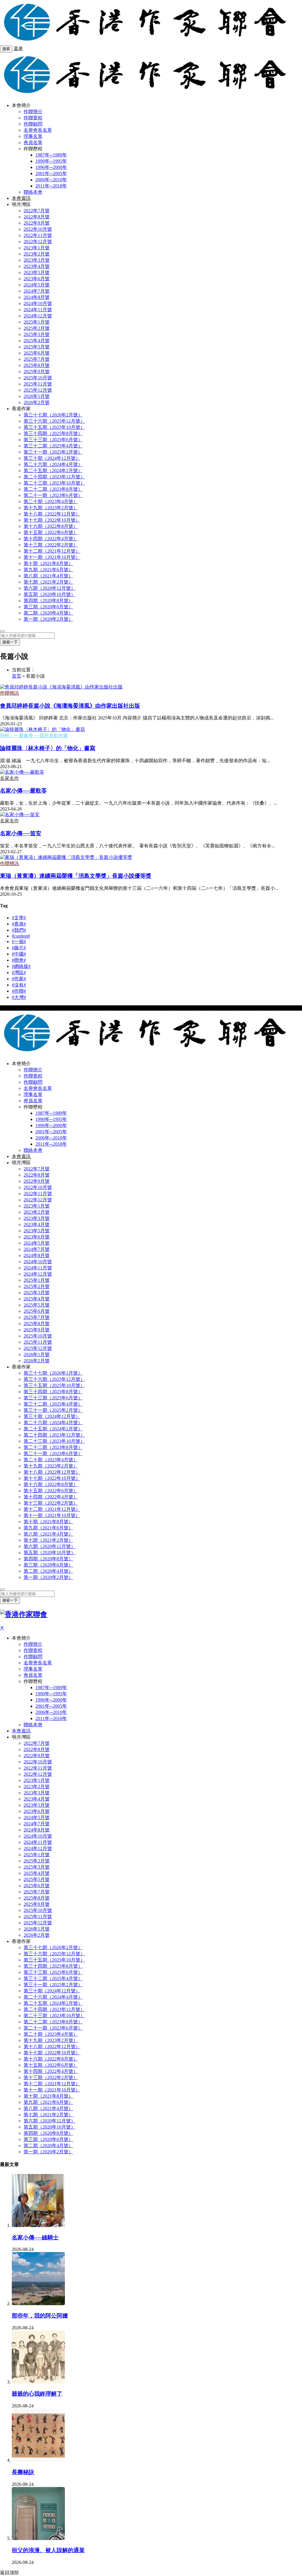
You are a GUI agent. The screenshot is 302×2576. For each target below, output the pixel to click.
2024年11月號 (38, 310)
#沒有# (19, 985)
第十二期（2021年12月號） (52, 551)
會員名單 (33, 143)
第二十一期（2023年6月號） (53, 495)
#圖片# (19, 948)
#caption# (21, 936)
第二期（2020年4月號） (48, 613)
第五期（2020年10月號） (50, 594)
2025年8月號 (37, 365)
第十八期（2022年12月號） (52, 514)
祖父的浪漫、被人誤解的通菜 (48, 2550)
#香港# (19, 924)
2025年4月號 (37, 341)
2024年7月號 (37, 291)
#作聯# (19, 991)
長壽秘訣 (23, 2472)
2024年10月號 (38, 303)
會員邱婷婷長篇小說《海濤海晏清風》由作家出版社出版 (70, 706)
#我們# (19, 930)
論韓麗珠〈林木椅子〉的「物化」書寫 (48, 748)
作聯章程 (33, 118)
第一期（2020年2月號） (48, 619)
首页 (17, 676)
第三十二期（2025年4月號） (53, 446)
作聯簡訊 (9, 693)
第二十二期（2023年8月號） (53, 489)
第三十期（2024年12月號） (52, 458)
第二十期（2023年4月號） (51, 501)
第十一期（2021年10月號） (52, 557)
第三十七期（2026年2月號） (53, 415)
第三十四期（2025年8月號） (53, 433)
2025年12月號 (38, 390)
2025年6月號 (37, 353)
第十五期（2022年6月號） (51, 532)
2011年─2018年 (51, 186)
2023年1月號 (37, 248)
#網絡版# (21, 966)
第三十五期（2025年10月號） (54, 427)
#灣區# (19, 972)
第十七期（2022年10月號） (52, 520)
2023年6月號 (37, 279)
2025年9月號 (37, 372)
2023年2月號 (37, 254)
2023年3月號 (37, 260)
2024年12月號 (38, 316)
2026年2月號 (37, 402)
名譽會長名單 (38, 130)
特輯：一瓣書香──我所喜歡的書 (34, 736)
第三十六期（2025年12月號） (54, 421)
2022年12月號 (38, 242)
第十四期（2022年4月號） (51, 539)
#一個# (19, 942)
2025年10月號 (38, 378)
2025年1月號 (37, 322)
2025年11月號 (38, 384)
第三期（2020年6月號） (48, 607)
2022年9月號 (37, 223)
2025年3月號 (37, 334)
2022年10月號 (38, 229)
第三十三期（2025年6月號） (53, 440)
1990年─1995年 (51, 161)
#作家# (19, 979)
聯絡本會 (33, 192)
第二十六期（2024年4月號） (53, 464)
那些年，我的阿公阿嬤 (40, 2316)
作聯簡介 (33, 112)
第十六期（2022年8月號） (51, 526)
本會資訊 (21, 198)
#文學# (19, 918)
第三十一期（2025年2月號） (53, 452)
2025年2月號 (37, 328)
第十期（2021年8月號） (48, 563)
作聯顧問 (33, 124)
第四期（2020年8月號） (48, 601)
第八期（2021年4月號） (48, 576)
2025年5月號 (37, 347)
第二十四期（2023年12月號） (54, 477)
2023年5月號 (37, 272)
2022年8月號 (37, 217)
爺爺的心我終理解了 (37, 2394)
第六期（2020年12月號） (50, 588)
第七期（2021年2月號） (48, 582)
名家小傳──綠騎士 (35, 2237)
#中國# (19, 954)
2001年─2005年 (51, 173)
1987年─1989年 (51, 155)
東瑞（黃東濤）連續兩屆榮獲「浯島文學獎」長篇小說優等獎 (76, 876)
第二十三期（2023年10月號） (54, 483)
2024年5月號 (37, 285)
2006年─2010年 (51, 180)
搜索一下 (10, 642)
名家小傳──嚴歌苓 (23, 791)
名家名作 (9, 778)
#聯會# (19, 960)
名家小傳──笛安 (21, 833)
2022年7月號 (37, 211)
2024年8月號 (37, 297)
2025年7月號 (37, 359)
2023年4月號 (37, 266)
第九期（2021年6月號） (48, 570)
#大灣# (19, 997)
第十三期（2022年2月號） (51, 545)
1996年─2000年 (51, 167)
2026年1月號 (37, 396)
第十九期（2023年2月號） (51, 508)
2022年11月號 (38, 235)
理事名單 (33, 136)
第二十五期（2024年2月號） (53, 471)
